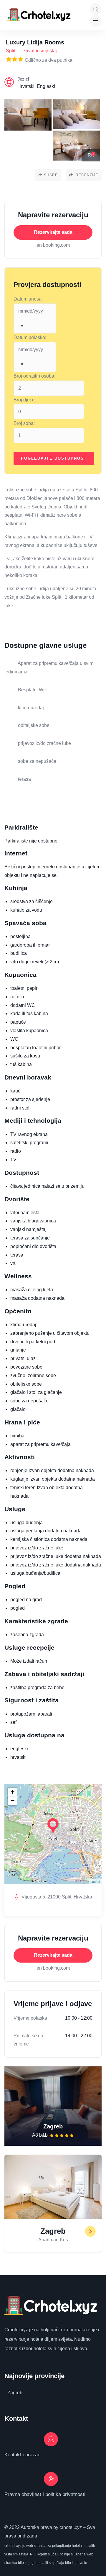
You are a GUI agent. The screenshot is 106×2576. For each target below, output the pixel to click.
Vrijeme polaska (30, 2018)
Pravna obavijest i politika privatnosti (45, 2494)
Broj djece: (25, 400)
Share (51, 175)
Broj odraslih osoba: (34, 376)
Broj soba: (24, 423)
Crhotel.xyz (16, 2330)
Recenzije (86, 175)
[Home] (40, 15)
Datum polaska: (30, 337)
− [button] (13, 1801)
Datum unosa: (28, 299)
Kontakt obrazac (22, 2455)
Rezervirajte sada (53, 232)
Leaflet (95, 1881)
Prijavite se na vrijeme (28, 2040)
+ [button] (13, 1792)
